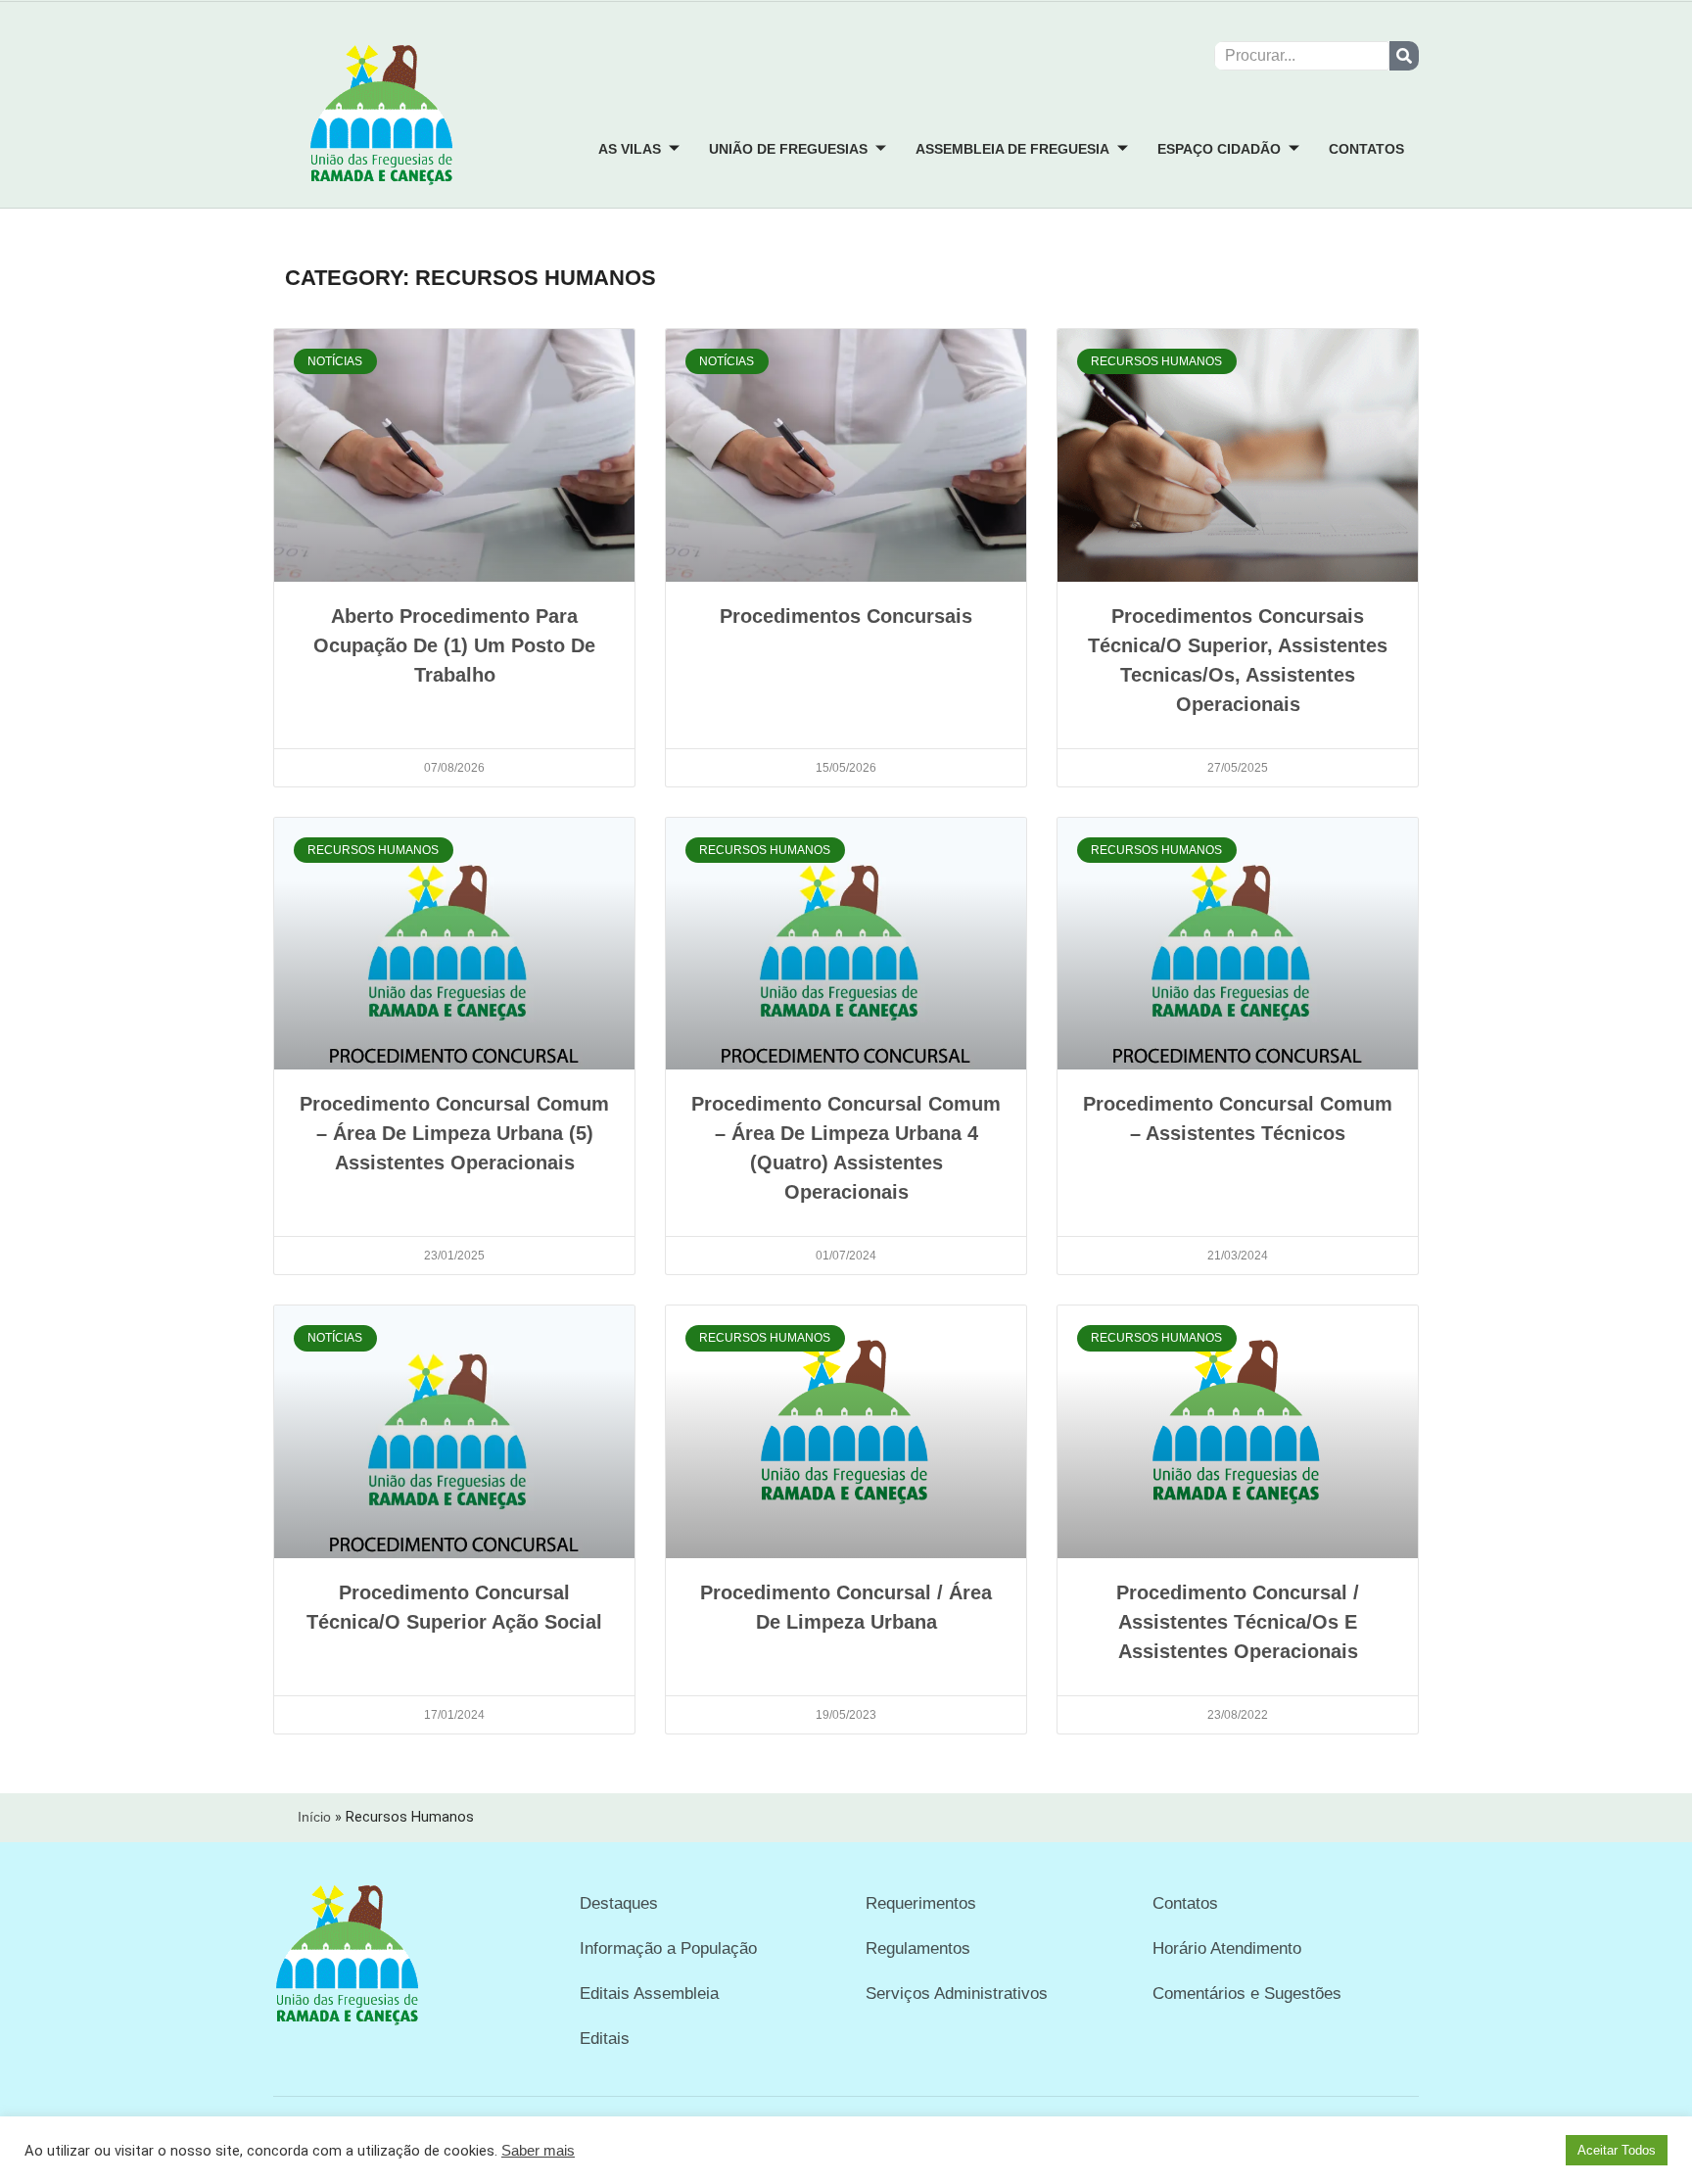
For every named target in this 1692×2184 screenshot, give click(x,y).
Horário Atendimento (1227, 1948)
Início (314, 1817)
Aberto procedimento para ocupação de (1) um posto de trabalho (454, 645)
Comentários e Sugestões (1247, 1994)
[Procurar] (1404, 56)
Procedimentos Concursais (846, 616)
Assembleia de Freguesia (1012, 149)
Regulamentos (918, 1948)
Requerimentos (921, 1903)
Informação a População (668, 1948)
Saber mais (538, 2151)
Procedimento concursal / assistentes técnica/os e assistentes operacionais (1238, 1622)
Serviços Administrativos (957, 1994)
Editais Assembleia (649, 1994)
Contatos (1366, 149)
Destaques (619, 1903)
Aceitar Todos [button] (1617, 2150)
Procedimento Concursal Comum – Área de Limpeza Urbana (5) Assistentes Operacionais (454, 1133)
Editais (605, 2039)
